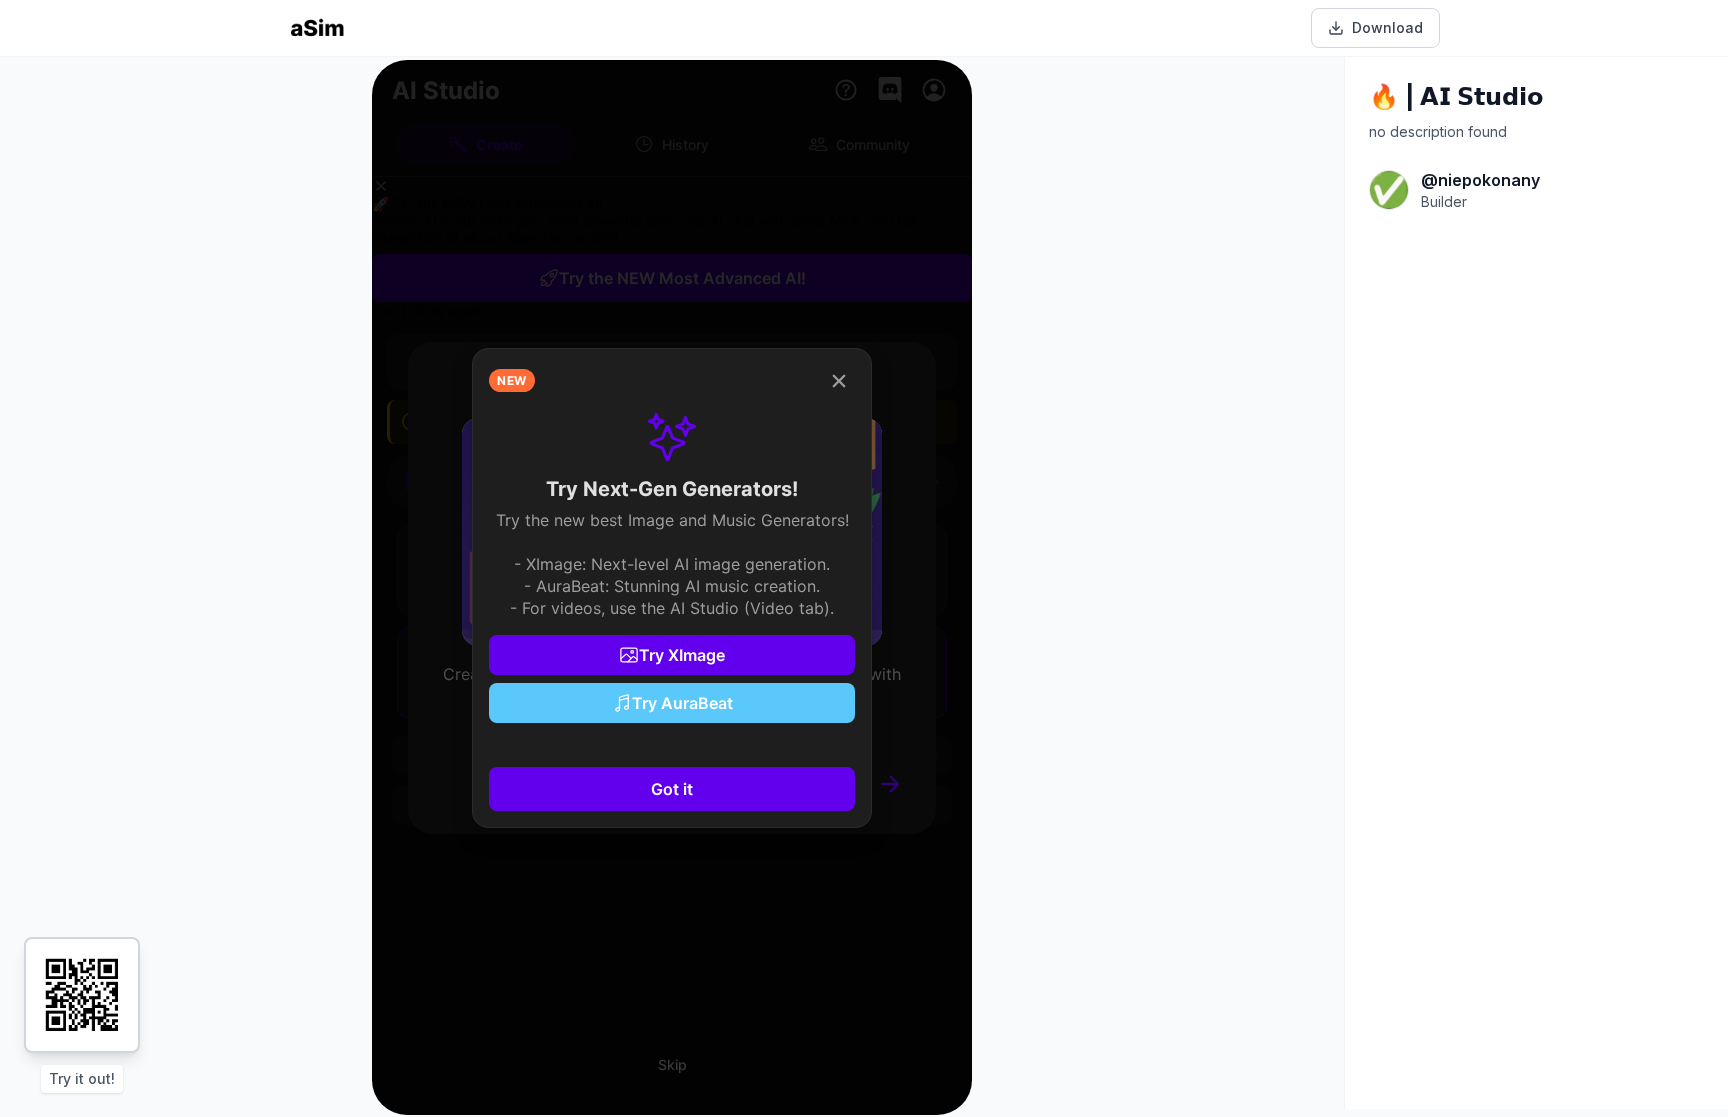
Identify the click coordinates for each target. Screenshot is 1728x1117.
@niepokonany (1480, 180)
